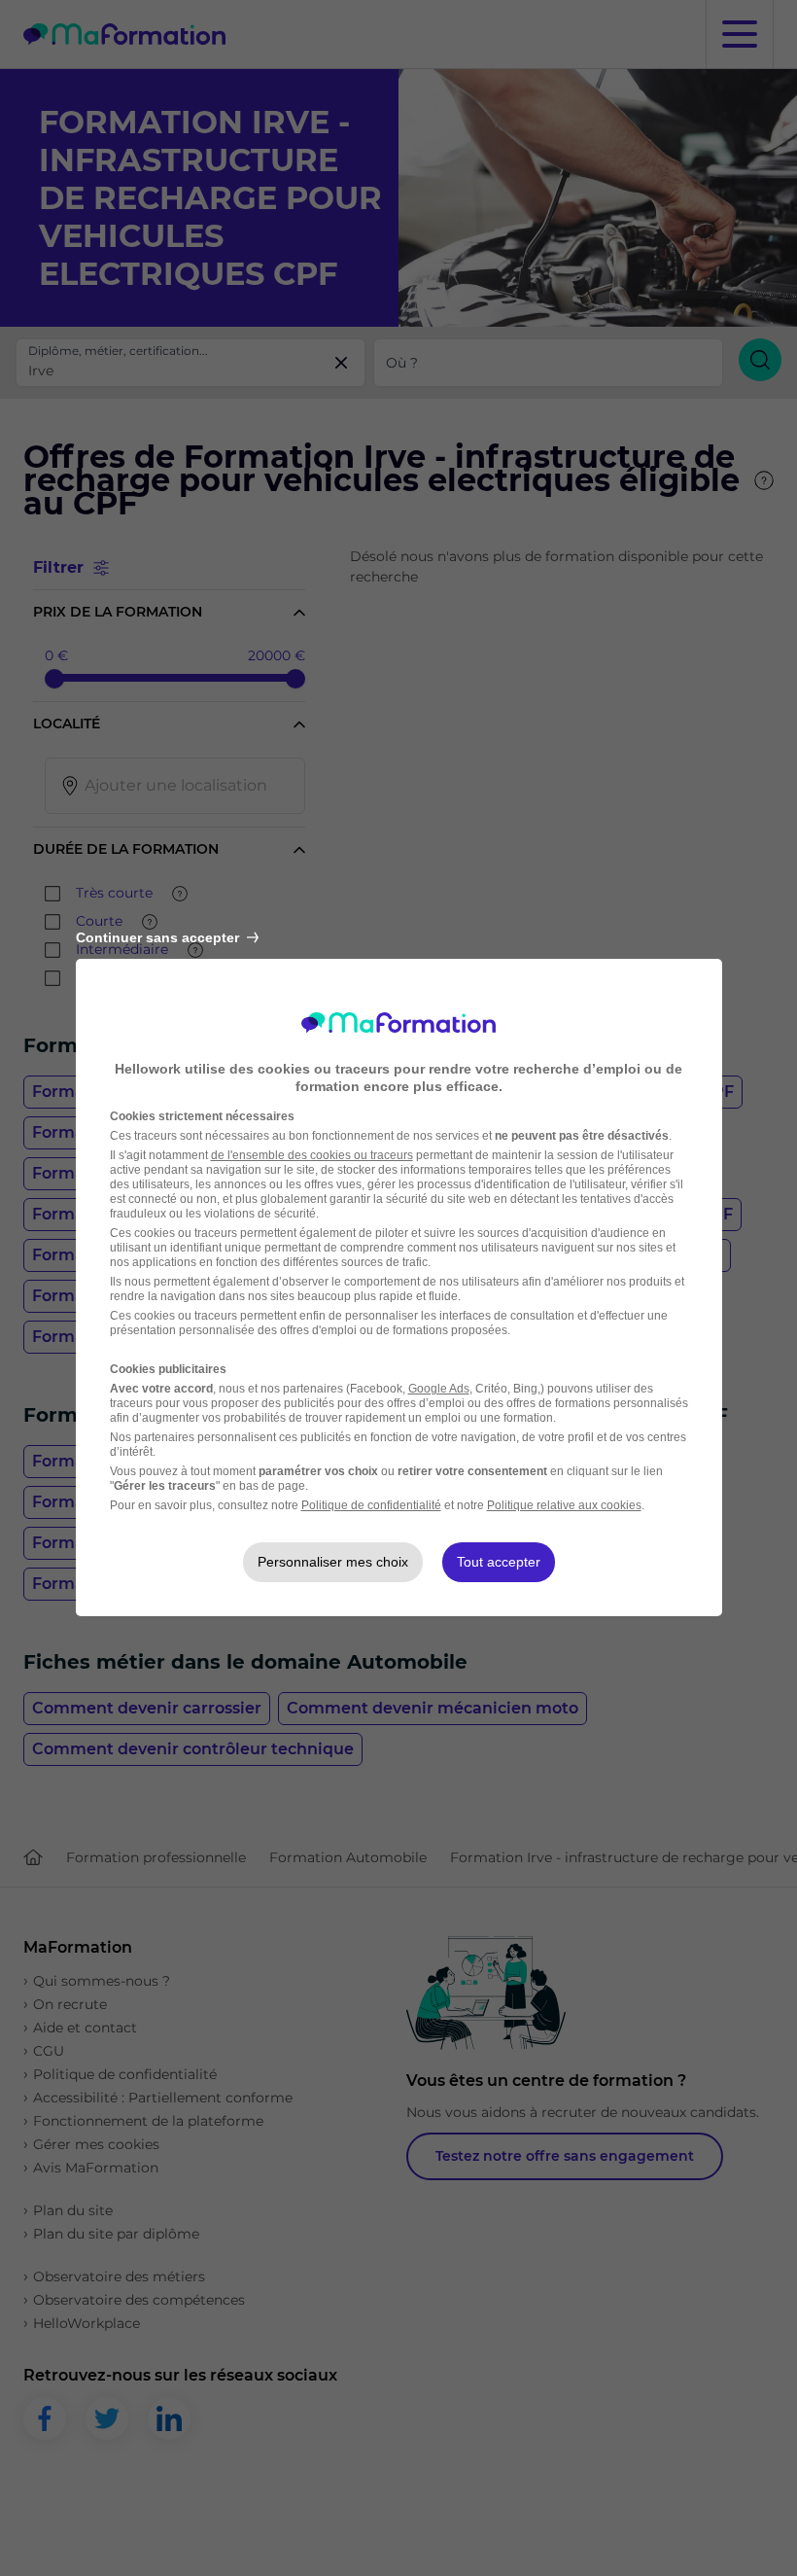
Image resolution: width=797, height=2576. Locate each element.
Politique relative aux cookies (564, 1505)
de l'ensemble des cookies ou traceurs (312, 1155)
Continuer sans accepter (157, 937)
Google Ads (439, 1389)
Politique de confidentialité (371, 1505)
